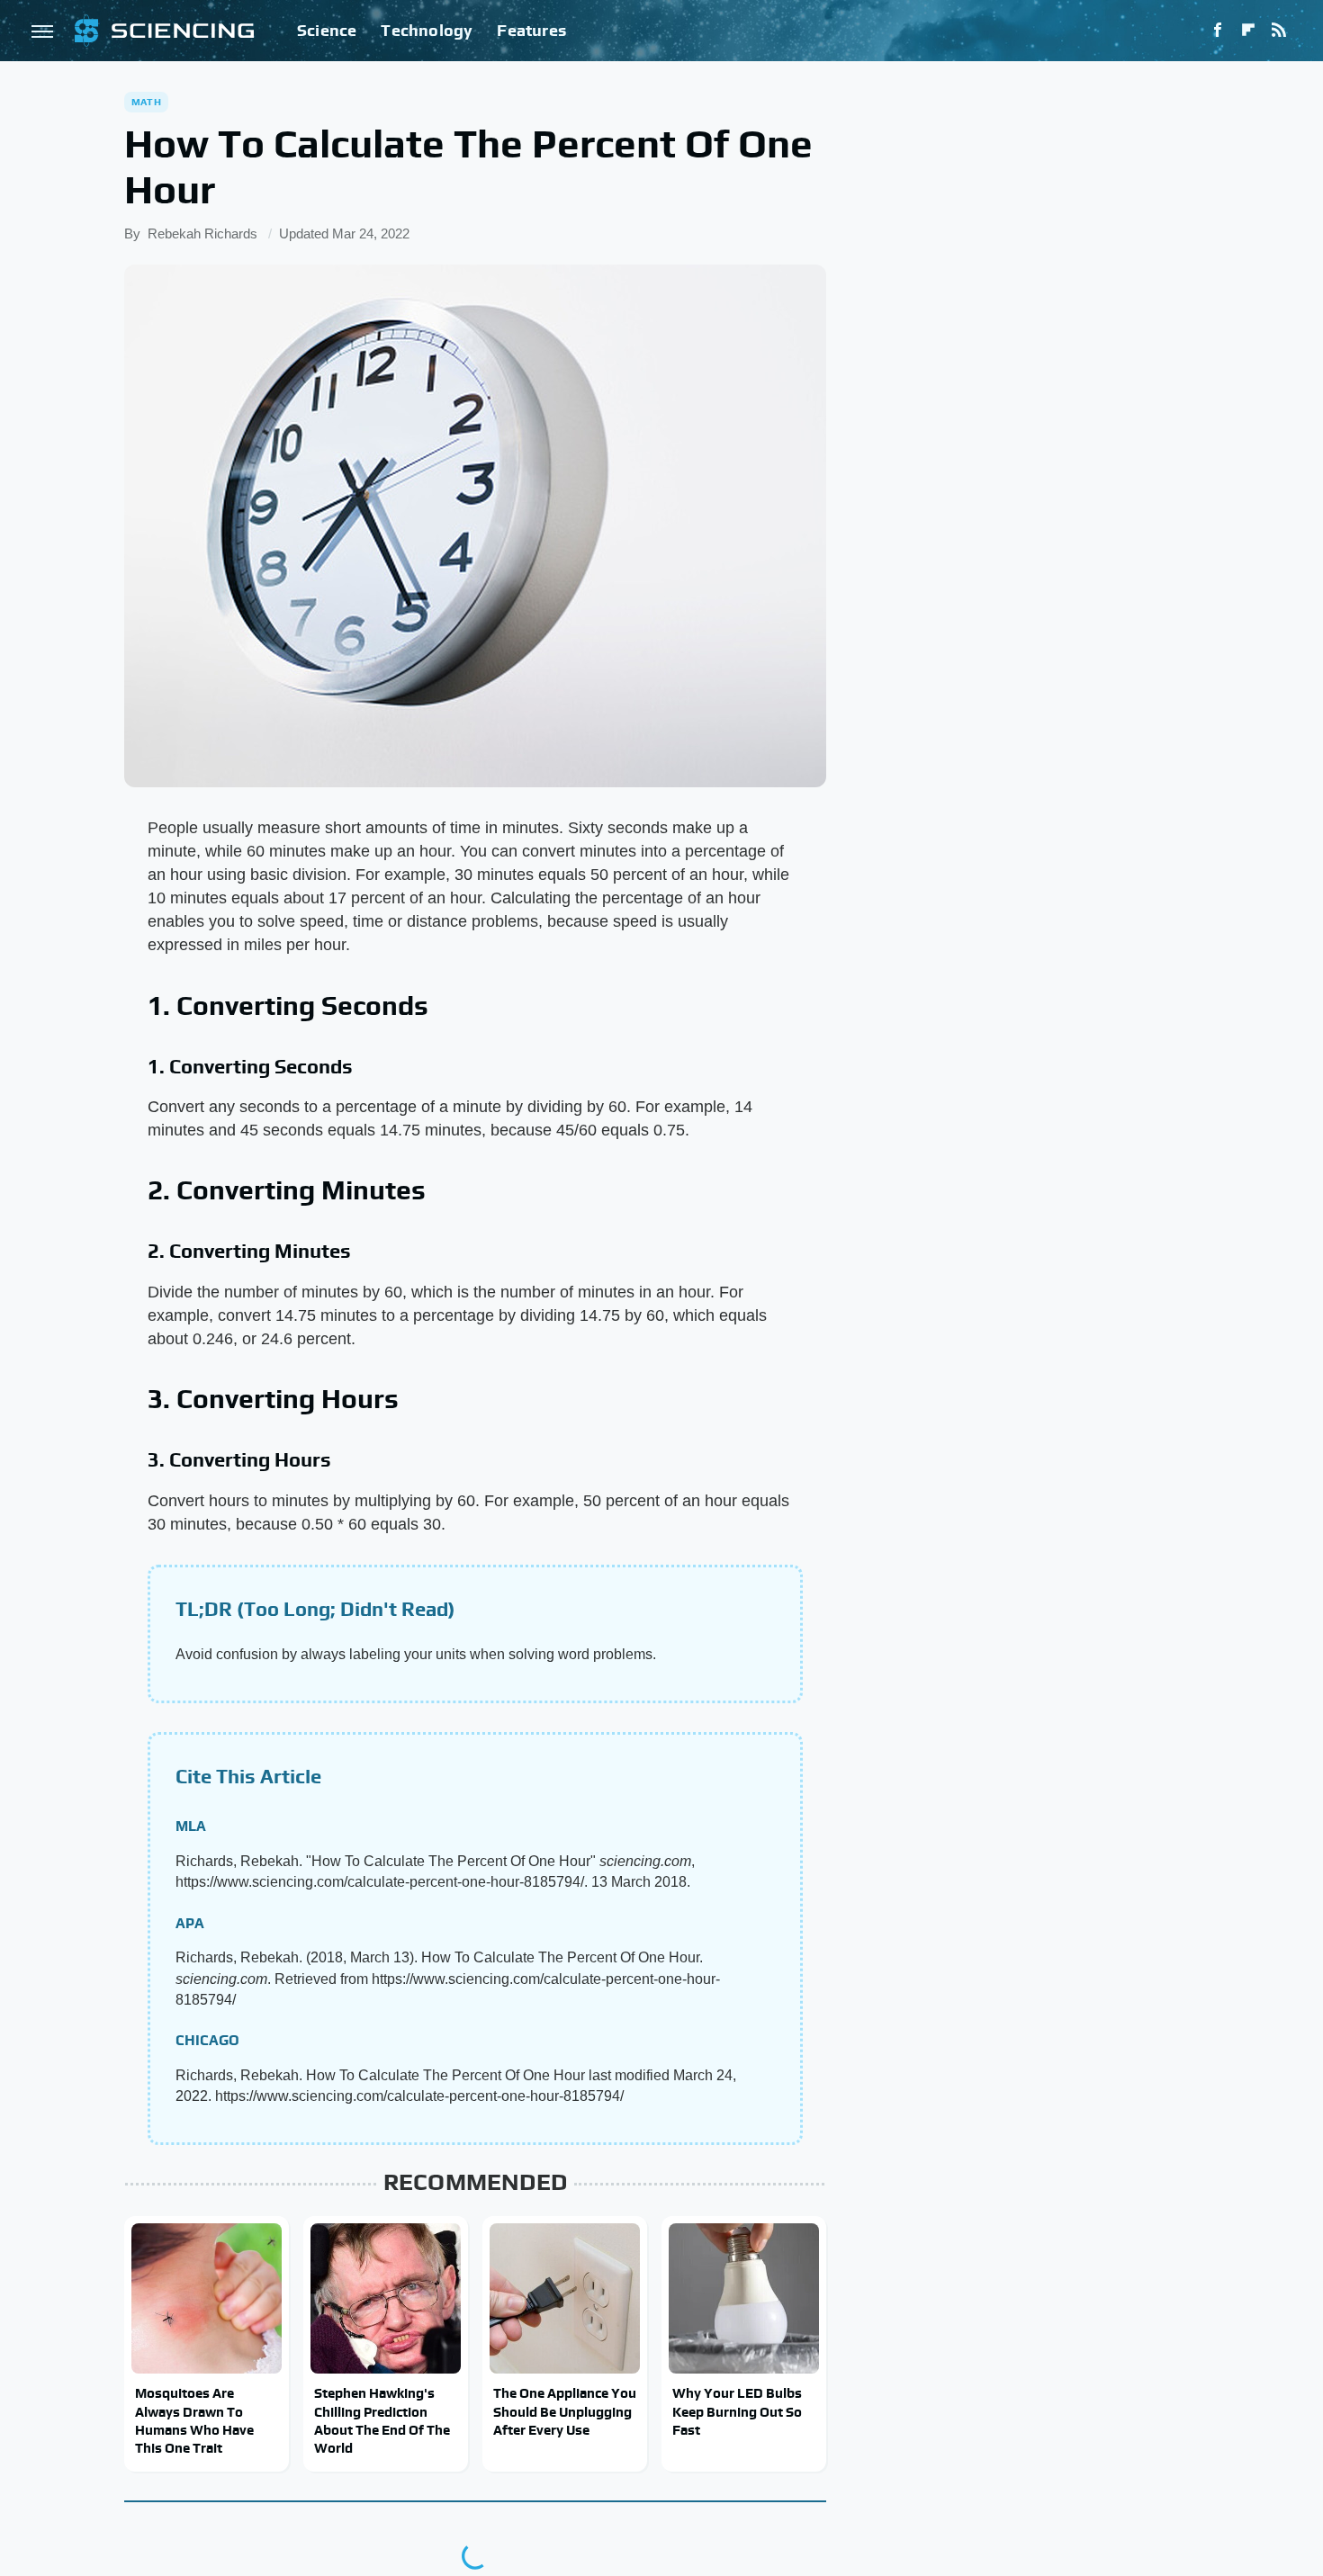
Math (146, 102)
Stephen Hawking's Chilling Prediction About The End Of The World (382, 2420)
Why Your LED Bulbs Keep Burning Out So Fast (737, 2411)
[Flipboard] (1248, 31)
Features (531, 30)
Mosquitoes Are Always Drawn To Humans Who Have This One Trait (194, 2420)
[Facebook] (1218, 31)
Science (327, 30)
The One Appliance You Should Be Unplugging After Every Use (565, 2411)
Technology (427, 30)
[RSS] (1279, 31)
